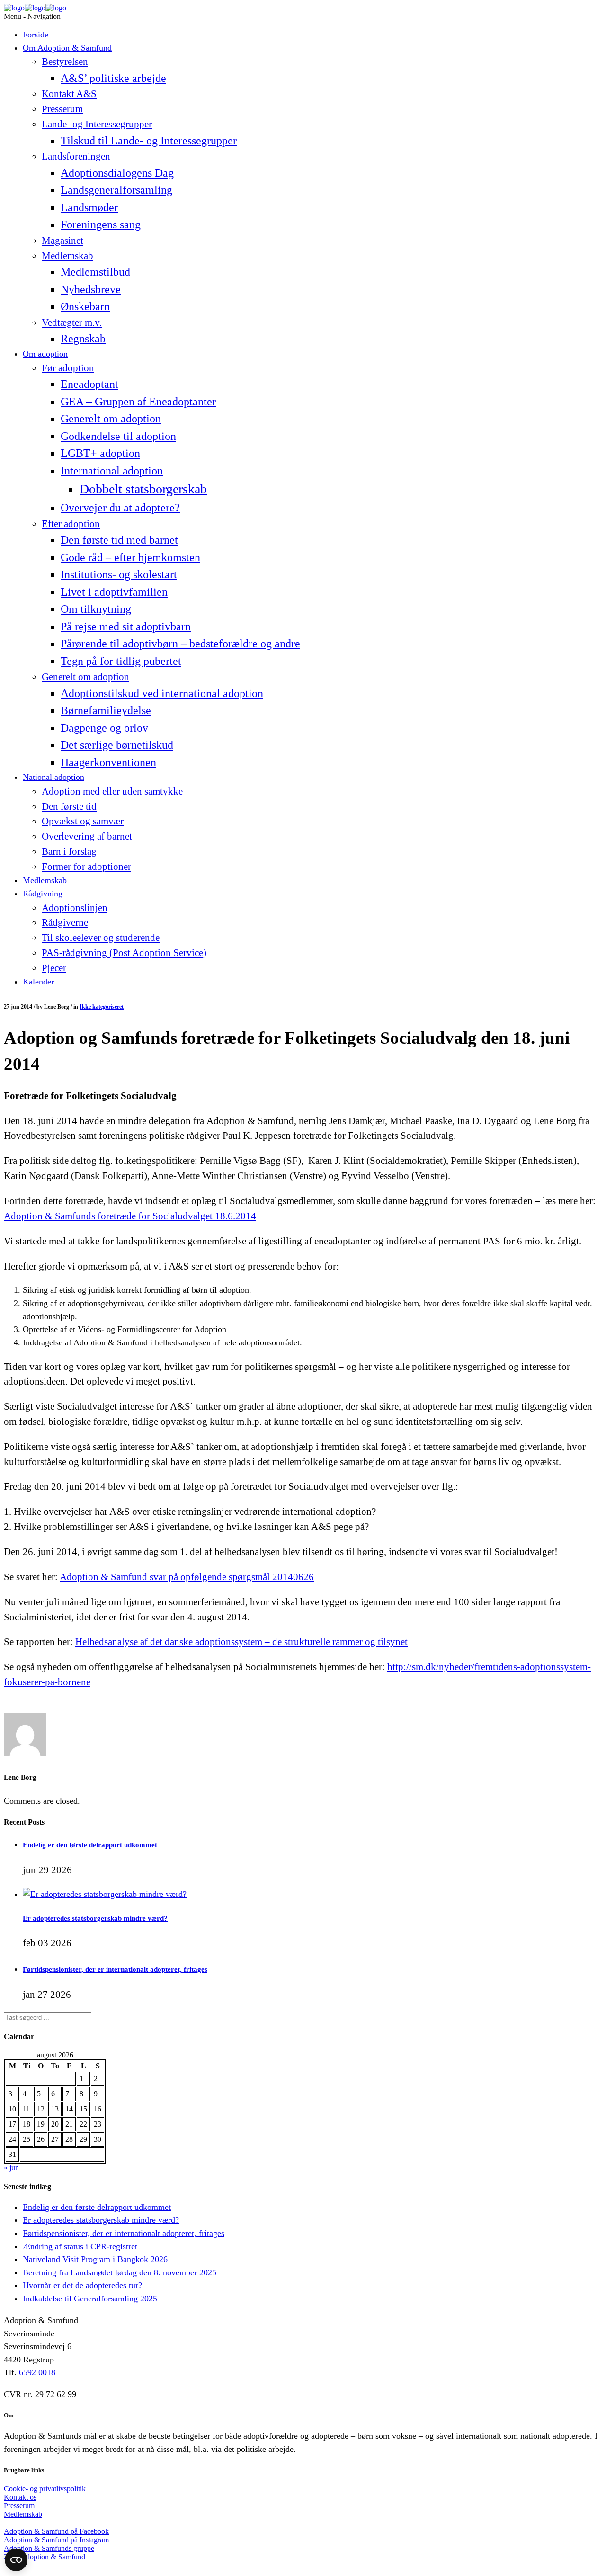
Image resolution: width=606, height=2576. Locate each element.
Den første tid (69, 806)
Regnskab (83, 338)
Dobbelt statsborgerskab (143, 489)
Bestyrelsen (65, 62)
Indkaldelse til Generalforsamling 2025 (90, 2299)
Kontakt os (20, 2497)
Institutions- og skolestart (119, 574)
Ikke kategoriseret (102, 1007)
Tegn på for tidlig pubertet (121, 661)
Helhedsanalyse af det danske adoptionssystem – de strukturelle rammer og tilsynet (241, 1642)
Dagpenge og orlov (104, 728)
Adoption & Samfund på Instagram (56, 2540)
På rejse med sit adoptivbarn (126, 626)
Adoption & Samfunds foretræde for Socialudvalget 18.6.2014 (130, 1216)
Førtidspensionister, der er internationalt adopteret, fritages (115, 1969)
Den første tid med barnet (119, 540)
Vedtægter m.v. (72, 322)
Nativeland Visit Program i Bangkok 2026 (95, 2259)
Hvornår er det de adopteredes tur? (82, 2285)
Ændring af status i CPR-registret (80, 2246)
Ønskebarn (85, 306)
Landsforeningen (76, 156)
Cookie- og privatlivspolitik (45, 2489)
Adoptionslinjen (75, 908)
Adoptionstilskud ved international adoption (162, 693)
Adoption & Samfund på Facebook (56, 2531)
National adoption (53, 777)
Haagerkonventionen (108, 762)
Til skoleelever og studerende (101, 938)
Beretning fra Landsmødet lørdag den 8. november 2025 (120, 2272)
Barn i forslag (69, 851)
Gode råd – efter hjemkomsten (130, 557)
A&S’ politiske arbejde (113, 78)
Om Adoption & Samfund (67, 48)
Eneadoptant (89, 384)
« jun (11, 2168)
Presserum (62, 109)
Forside (36, 35)
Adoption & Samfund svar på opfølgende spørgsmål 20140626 (187, 1577)
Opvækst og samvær (83, 821)
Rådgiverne (65, 922)
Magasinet (62, 241)
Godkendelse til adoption (118, 436)
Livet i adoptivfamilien (114, 592)
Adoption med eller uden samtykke (112, 791)
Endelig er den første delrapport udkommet (90, 1845)
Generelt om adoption (111, 418)
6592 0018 (37, 2372)
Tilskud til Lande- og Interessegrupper (149, 140)
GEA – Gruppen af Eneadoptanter (138, 401)
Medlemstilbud (95, 272)
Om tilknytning (96, 609)
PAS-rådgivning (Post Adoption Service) (124, 953)
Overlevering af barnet (87, 836)
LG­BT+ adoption (100, 453)
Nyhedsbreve (91, 289)
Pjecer (54, 968)
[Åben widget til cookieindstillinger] (16, 2560)
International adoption (112, 470)
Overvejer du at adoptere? (120, 507)
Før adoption (68, 368)
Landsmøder (89, 207)
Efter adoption (71, 524)
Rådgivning (43, 894)
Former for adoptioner (86, 867)
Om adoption (45, 354)
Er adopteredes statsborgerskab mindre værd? (95, 1918)
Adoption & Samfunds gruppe (49, 2548)
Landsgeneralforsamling (116, 190)
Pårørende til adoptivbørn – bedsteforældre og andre (180, 643)
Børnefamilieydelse (106, 710)
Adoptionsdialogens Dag (117, 173)
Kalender (38, 982)
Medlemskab (67, 256)
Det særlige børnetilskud (117, 745)
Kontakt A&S (69, 94)
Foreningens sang (101, 224)
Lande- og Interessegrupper (97, 124)
